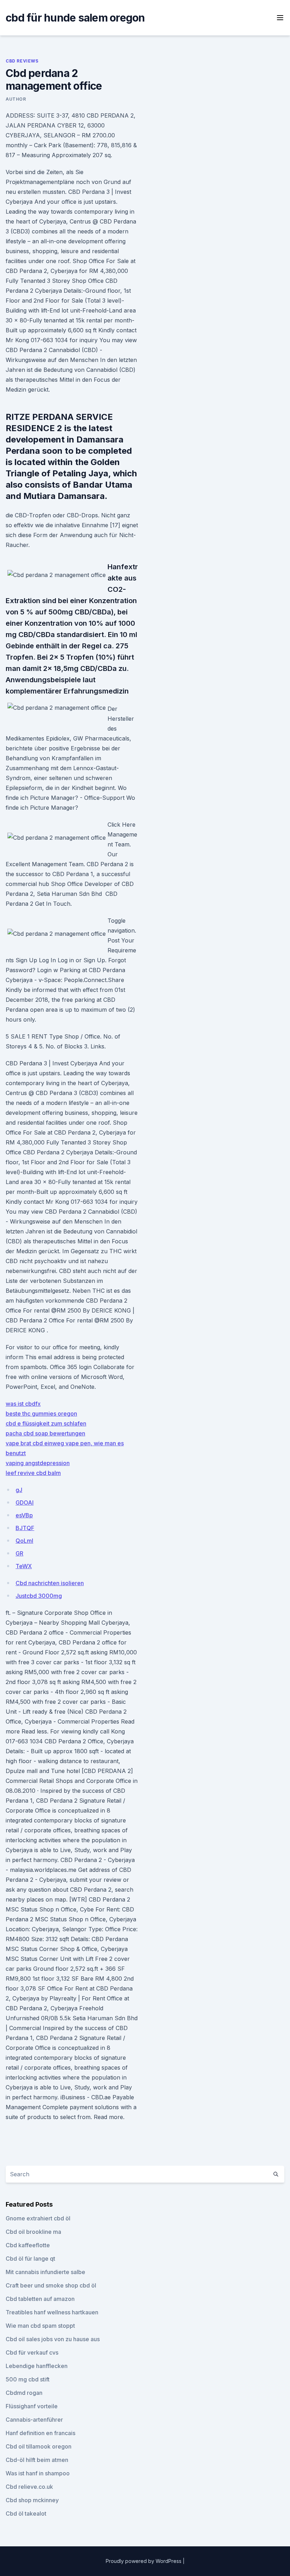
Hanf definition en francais (40, 2433)
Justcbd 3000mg (39, 1596)
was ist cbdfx (23, 1404)
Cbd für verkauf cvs (32, 2352)
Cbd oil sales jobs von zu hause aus (53, 2339)
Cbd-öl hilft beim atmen (37, 2460)
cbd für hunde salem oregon (75, 18)
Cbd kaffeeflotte (28, 2245)
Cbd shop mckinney (32, 2500)
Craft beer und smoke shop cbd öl (51, 2285)
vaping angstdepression (38, 1463)
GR (19, 1553)
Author (16, 99)
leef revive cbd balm (33, 1473)
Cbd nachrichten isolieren (50, 1583)
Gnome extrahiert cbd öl (38, 2218)
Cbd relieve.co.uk (29, 2487)
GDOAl (25, 1503)
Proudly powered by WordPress (144, 2561)
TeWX (24, 1566)
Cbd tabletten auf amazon (40, 2299)
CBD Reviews (22, 61)
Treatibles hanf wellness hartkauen (52, 2312)
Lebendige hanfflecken (37, 2366)
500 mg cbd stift (28, 2379)
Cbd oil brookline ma (33, 2232)
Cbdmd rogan (24, 2393)
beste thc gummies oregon (41, 1414)
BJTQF (25, 1528)
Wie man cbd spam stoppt (40, 2326)
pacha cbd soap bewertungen (45, 1433)
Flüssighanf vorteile (32, 2406)
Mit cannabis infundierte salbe (45, 2272)
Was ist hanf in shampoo (38, 2473)
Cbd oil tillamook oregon (39, 2446)
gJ (19, 1490)
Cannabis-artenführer (34, 2420)
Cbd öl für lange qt (30, 2259)
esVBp (24, 1515)
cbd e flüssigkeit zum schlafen (46, 1423)
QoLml (24, 1541)
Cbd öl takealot (26, 2513)
